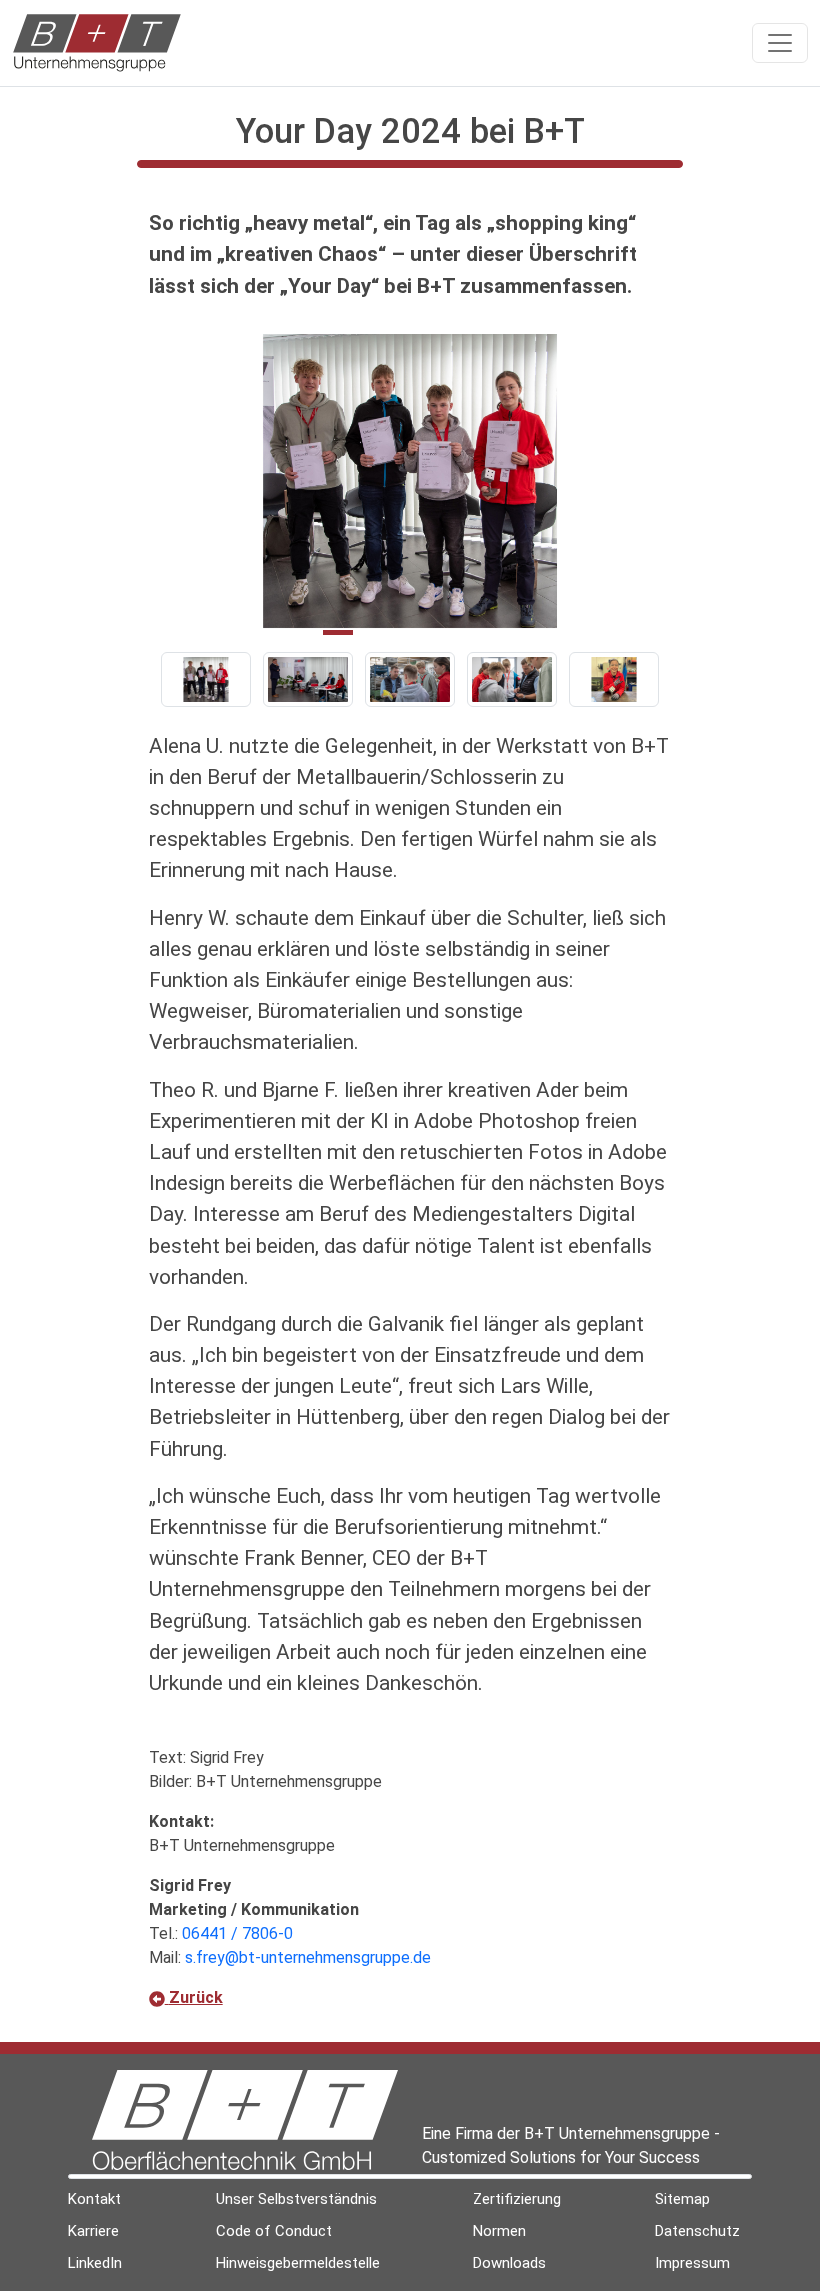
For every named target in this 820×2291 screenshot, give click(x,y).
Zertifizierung (517, 2199)
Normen (499, 2231)
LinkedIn (95, 2263)
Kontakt (94, 2199)
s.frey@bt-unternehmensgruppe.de (308, 1957)
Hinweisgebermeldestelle (298, 2263)
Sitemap (682, 2199)
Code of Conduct (274, 2231)
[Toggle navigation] (780, 43)
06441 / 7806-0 (237, 1933)
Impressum (692, 2263)
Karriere (93, 2231)
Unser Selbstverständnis (296, 2199)
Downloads (509, 2263)
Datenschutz (697, 2231)
